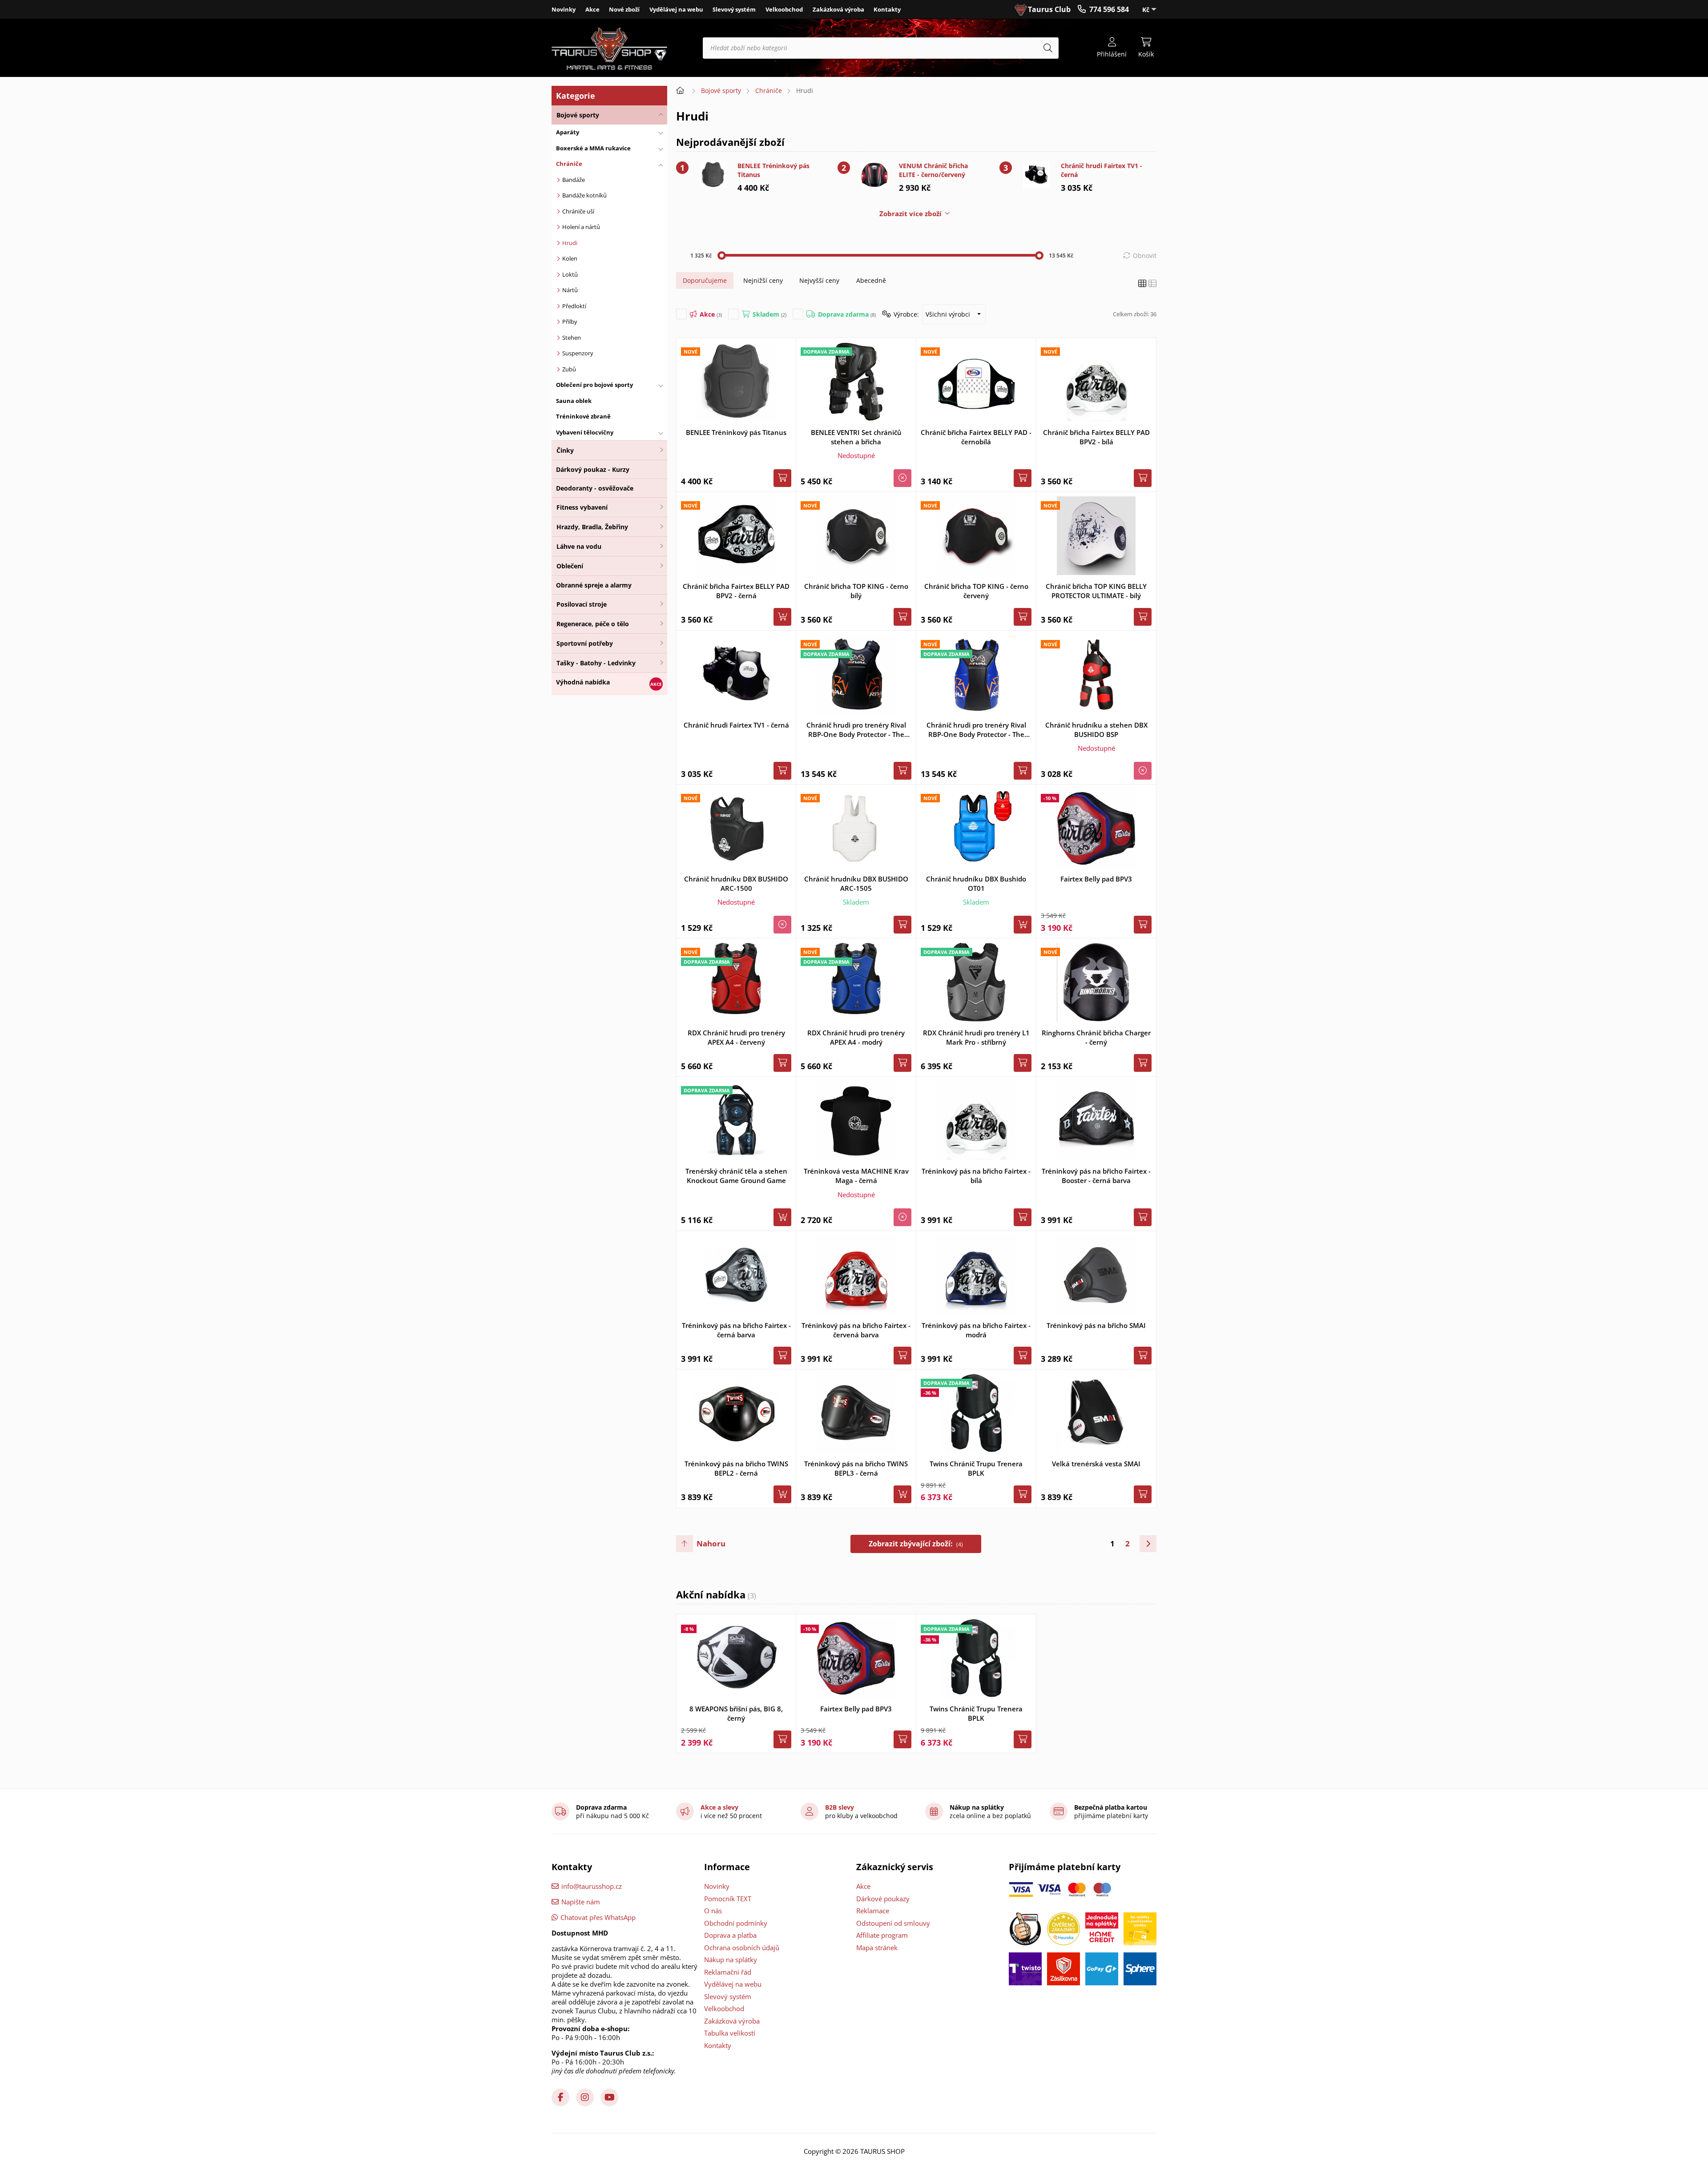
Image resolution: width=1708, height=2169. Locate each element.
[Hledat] (1048, 48)
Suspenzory (578, 353)
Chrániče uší (578, 211)
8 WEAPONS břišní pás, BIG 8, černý (736, 1713)
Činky (565, 450)
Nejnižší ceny (763, 280)
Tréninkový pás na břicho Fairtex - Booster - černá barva (1096, 1176)
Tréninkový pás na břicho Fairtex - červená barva (856, 1330)
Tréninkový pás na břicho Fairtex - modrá (976, 1330)
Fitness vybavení (582, 507)
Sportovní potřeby (585, 643)
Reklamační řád (728, 1972)
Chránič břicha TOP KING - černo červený (976, 591)
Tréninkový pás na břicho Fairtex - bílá (976, 1176)
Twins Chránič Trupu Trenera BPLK (976, 1468)
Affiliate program (882, 1935)
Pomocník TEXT (728, 1899)
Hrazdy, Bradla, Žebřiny (592, 527)
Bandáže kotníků (584, 195)
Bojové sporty (578, 115)
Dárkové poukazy (883, 1899)
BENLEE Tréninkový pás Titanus (773, 170)
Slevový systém (734, 9)
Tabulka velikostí (730, 2033)
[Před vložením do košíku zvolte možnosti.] (782, 617)
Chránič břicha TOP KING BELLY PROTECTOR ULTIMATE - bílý (1096, 591)
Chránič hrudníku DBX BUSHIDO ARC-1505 (856, 883)
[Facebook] (560, 2097)
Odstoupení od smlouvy (893, 1923)
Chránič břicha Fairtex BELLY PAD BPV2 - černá (736, 591)
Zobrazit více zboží (910, 213)
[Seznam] (1152, 284)
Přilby (570, 322)
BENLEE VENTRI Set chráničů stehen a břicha (856, 437)
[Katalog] (1142, 284)
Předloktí (574, 306)
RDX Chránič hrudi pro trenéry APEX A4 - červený (736, 1037)
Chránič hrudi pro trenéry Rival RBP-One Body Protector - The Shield (856, 730)
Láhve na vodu (579, 546)
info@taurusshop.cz (592, 1886)
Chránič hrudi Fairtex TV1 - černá (1102, 170)
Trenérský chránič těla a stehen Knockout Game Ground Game (736, 1176)
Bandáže (574, 180)
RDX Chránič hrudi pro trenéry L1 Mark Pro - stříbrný (976, 1037)
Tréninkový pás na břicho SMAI (1096, 1325)
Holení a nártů (581, 227)
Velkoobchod (784, 9)
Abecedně (871, 280)
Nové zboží (624, 9)
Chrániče (769, 91)
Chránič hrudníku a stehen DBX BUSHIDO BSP (1096, 730)
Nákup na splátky (731, 1960)
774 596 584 (1109, 9)
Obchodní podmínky (736, 1923)
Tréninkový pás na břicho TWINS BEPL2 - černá (736, 1468)
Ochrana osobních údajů (742, 1948)
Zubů (569, 369)
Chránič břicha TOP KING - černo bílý (856, 591)
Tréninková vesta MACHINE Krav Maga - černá (856, 1176)
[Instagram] (585, 2097)
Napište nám (581, 1902)
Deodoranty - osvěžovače (595, 488)
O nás (713, 1911)
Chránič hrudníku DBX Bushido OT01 (976, 883)
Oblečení (570, 566)
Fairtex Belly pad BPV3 (1096, 879)
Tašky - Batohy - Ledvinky (596, 663)
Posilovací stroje (582, 604)
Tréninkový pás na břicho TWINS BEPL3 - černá (856, 1468)
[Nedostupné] (902, 478)
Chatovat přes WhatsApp (598, 1917)
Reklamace (873, 1911)
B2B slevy (840, 1807)
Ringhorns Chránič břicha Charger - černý (1096, 1037)
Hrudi (570, 243)
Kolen (570, 258)
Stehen (572, 338)
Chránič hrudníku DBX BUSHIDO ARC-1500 (736, 883)
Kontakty (887, 9)
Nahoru (711, 1543)
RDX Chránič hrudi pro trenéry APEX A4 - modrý (856, 1037)
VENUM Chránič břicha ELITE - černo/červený (933, 170)
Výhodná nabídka (583, 682)
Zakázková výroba (838, 9)
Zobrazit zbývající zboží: (916, 1544)
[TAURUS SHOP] (609, 48)
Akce (592, 9)
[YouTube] (609, 2097)
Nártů (570, 290)
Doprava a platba (730, 1935)
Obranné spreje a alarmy (594, 585)
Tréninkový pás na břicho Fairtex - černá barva (736, 1330)
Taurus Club (1049, 9)
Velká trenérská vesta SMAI (1096, 1464)
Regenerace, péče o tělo (593, 624)
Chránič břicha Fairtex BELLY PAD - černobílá (976, 437)
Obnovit (1145, 256)
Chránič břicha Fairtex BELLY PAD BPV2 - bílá (1096, 437)
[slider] (722, 256)
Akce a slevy (719, 1807)
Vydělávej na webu (676, 9)
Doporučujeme (705, 280)
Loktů (570, 274)
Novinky (564, 9)
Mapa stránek (877, 1948)
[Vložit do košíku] (782, 478)
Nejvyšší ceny (819, 280)
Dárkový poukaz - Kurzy (593, 469)
